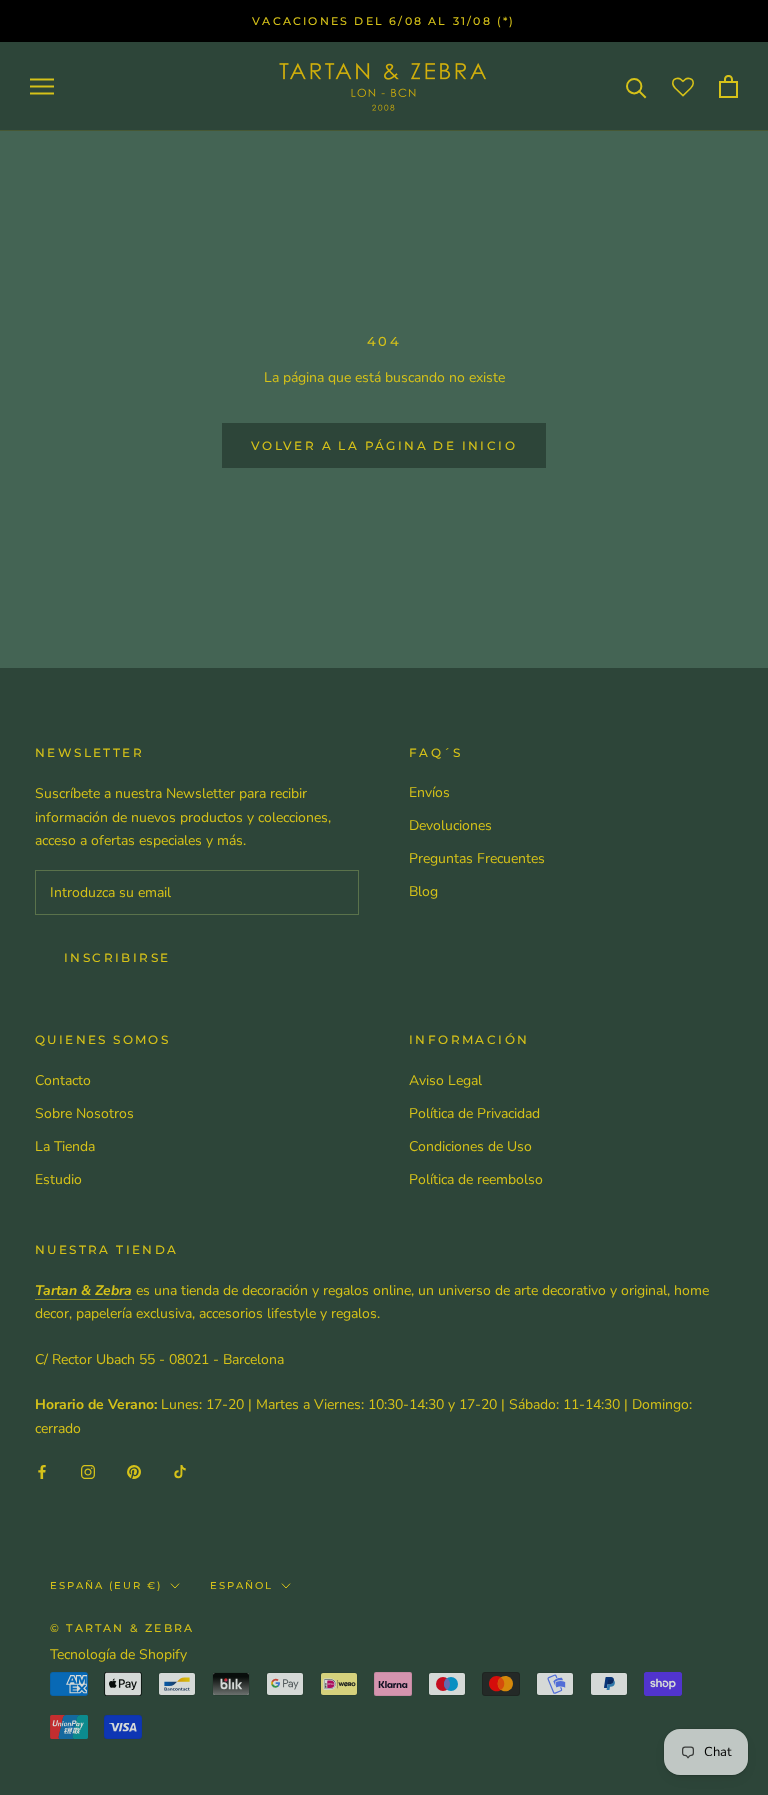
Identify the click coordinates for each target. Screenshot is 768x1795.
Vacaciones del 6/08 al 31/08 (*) (383, 21)
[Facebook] (42, 1471)
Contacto (63, 1080)
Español (241, 1585)
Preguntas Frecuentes (477, 858)
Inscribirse (117, 957)
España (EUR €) (106, 1585)
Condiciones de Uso (470, 1146)
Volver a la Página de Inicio (384, 445)
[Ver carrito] (728, 86)
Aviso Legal (445, 1080)
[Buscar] (636, 86)
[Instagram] (88, 1471)
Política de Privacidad (474, 1113)
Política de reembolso (476, 1179)
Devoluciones (450, 825)
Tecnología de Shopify (118, 1654)
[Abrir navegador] (42, 86)
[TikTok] (180, 1471)
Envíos (429, 792)
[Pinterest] (134, 1471)
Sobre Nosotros (84, 1113)
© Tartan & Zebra (122, 1628)
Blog (423, 891)
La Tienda (65, 1146)
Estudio (58, 1179)
